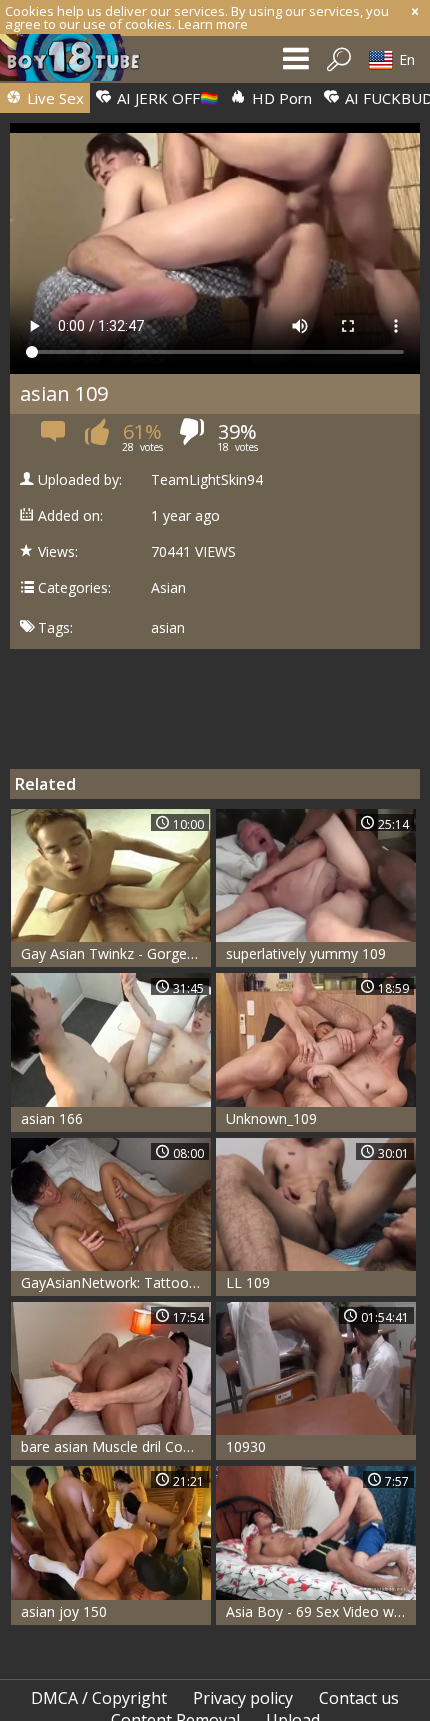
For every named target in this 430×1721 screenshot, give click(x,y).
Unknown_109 (271, 1118)
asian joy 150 (64, 1611)
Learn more (213, 24)
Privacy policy (243, 1698)
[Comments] (54, 437)
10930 (246, 1446)
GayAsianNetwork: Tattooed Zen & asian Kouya (116, 1282)
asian (168, 628)
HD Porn (280, 98)
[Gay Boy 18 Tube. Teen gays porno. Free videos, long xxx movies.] (80, 62)
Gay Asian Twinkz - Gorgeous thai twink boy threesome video (116, 953)
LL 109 (248, 1282)
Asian (168, 588)
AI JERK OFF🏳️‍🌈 (166, 98)
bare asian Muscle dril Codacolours (116, 1446)
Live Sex (53, 98)
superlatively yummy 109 (306, 953)
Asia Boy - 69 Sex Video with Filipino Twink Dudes (321, 1611)
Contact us (359, 1698)
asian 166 (52, 1118)
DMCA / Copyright (99, 1698)
